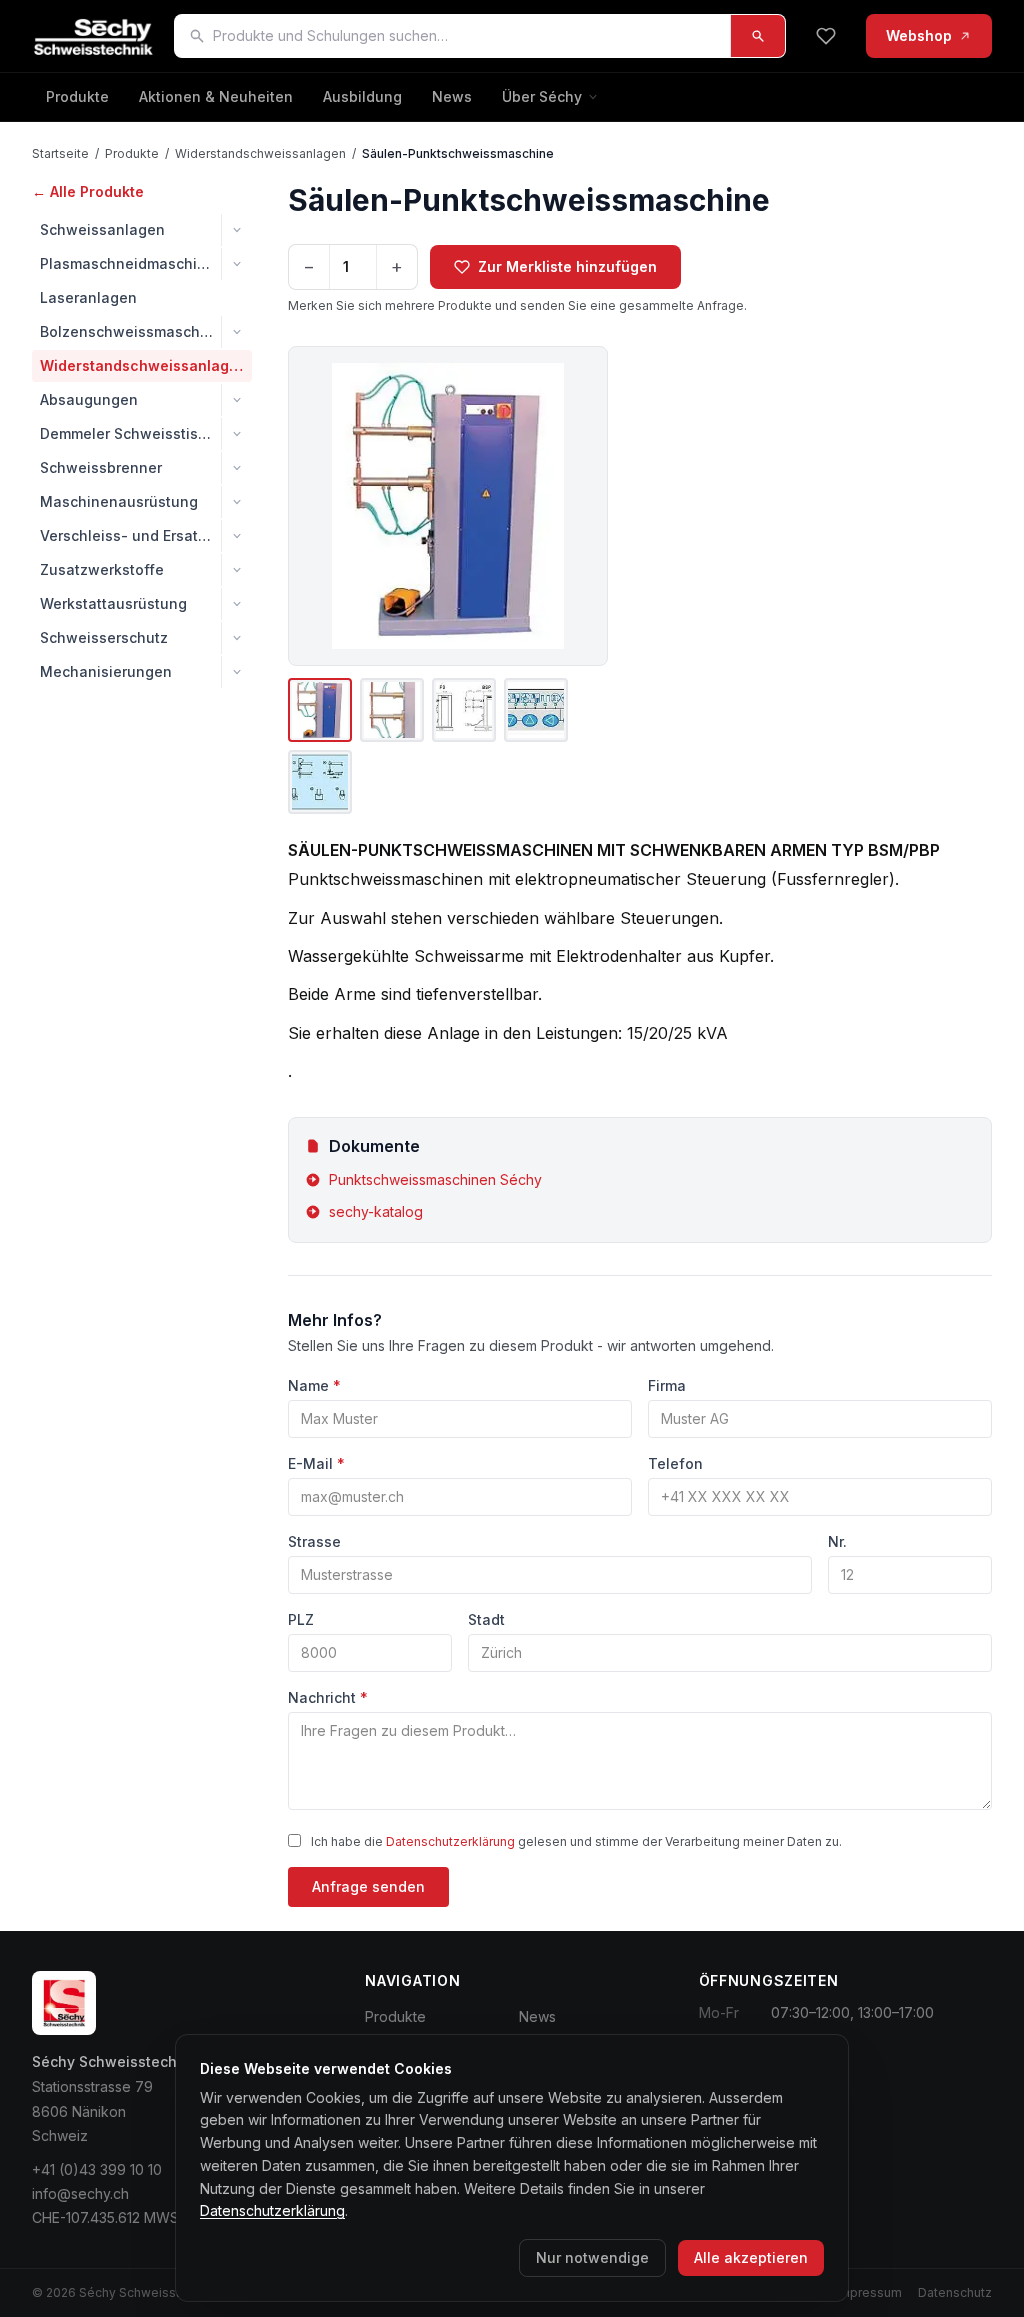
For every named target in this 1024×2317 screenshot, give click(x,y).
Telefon (675, 1463)
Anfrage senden (368, 1886)
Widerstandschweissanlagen (260, 153)
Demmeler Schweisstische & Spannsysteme (130, 433)
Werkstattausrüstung (113, 603)
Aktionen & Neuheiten (216, 96)
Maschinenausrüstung (119, 501)
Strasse (314, 1541)
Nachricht (328, 1697)
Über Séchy (542, 96)
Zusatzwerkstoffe (102, 569)
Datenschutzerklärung (450, 1841)
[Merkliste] (826, 36)
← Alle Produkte (88, 191)
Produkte (77, 96)
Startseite (60, 153)
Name (314, 1385)
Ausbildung (362, 96)
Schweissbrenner (101, 467)
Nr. (837, 1541)
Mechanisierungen (106, 671)
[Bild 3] (464, 710)
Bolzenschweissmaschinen (130, 331)
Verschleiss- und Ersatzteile (130, 535)
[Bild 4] (536, 710)
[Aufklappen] (236, 230)
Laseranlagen (88, 297)
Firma (667, 1385)
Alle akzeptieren (751, 2257)
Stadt (486, 1619)
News (452, 96)
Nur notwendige (592, 2257)
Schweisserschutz (104, 637)
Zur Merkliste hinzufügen (567, 266)
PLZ (301, 1619)
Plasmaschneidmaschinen (130, 263)
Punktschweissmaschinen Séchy (435, 1179)
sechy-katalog (376, 1211)
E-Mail (316, 1463)
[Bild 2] (392, 710)
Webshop (919, 35)
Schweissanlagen (102, 229)
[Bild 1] (320, 710)
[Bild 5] (320, 782)
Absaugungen (89, 399)
